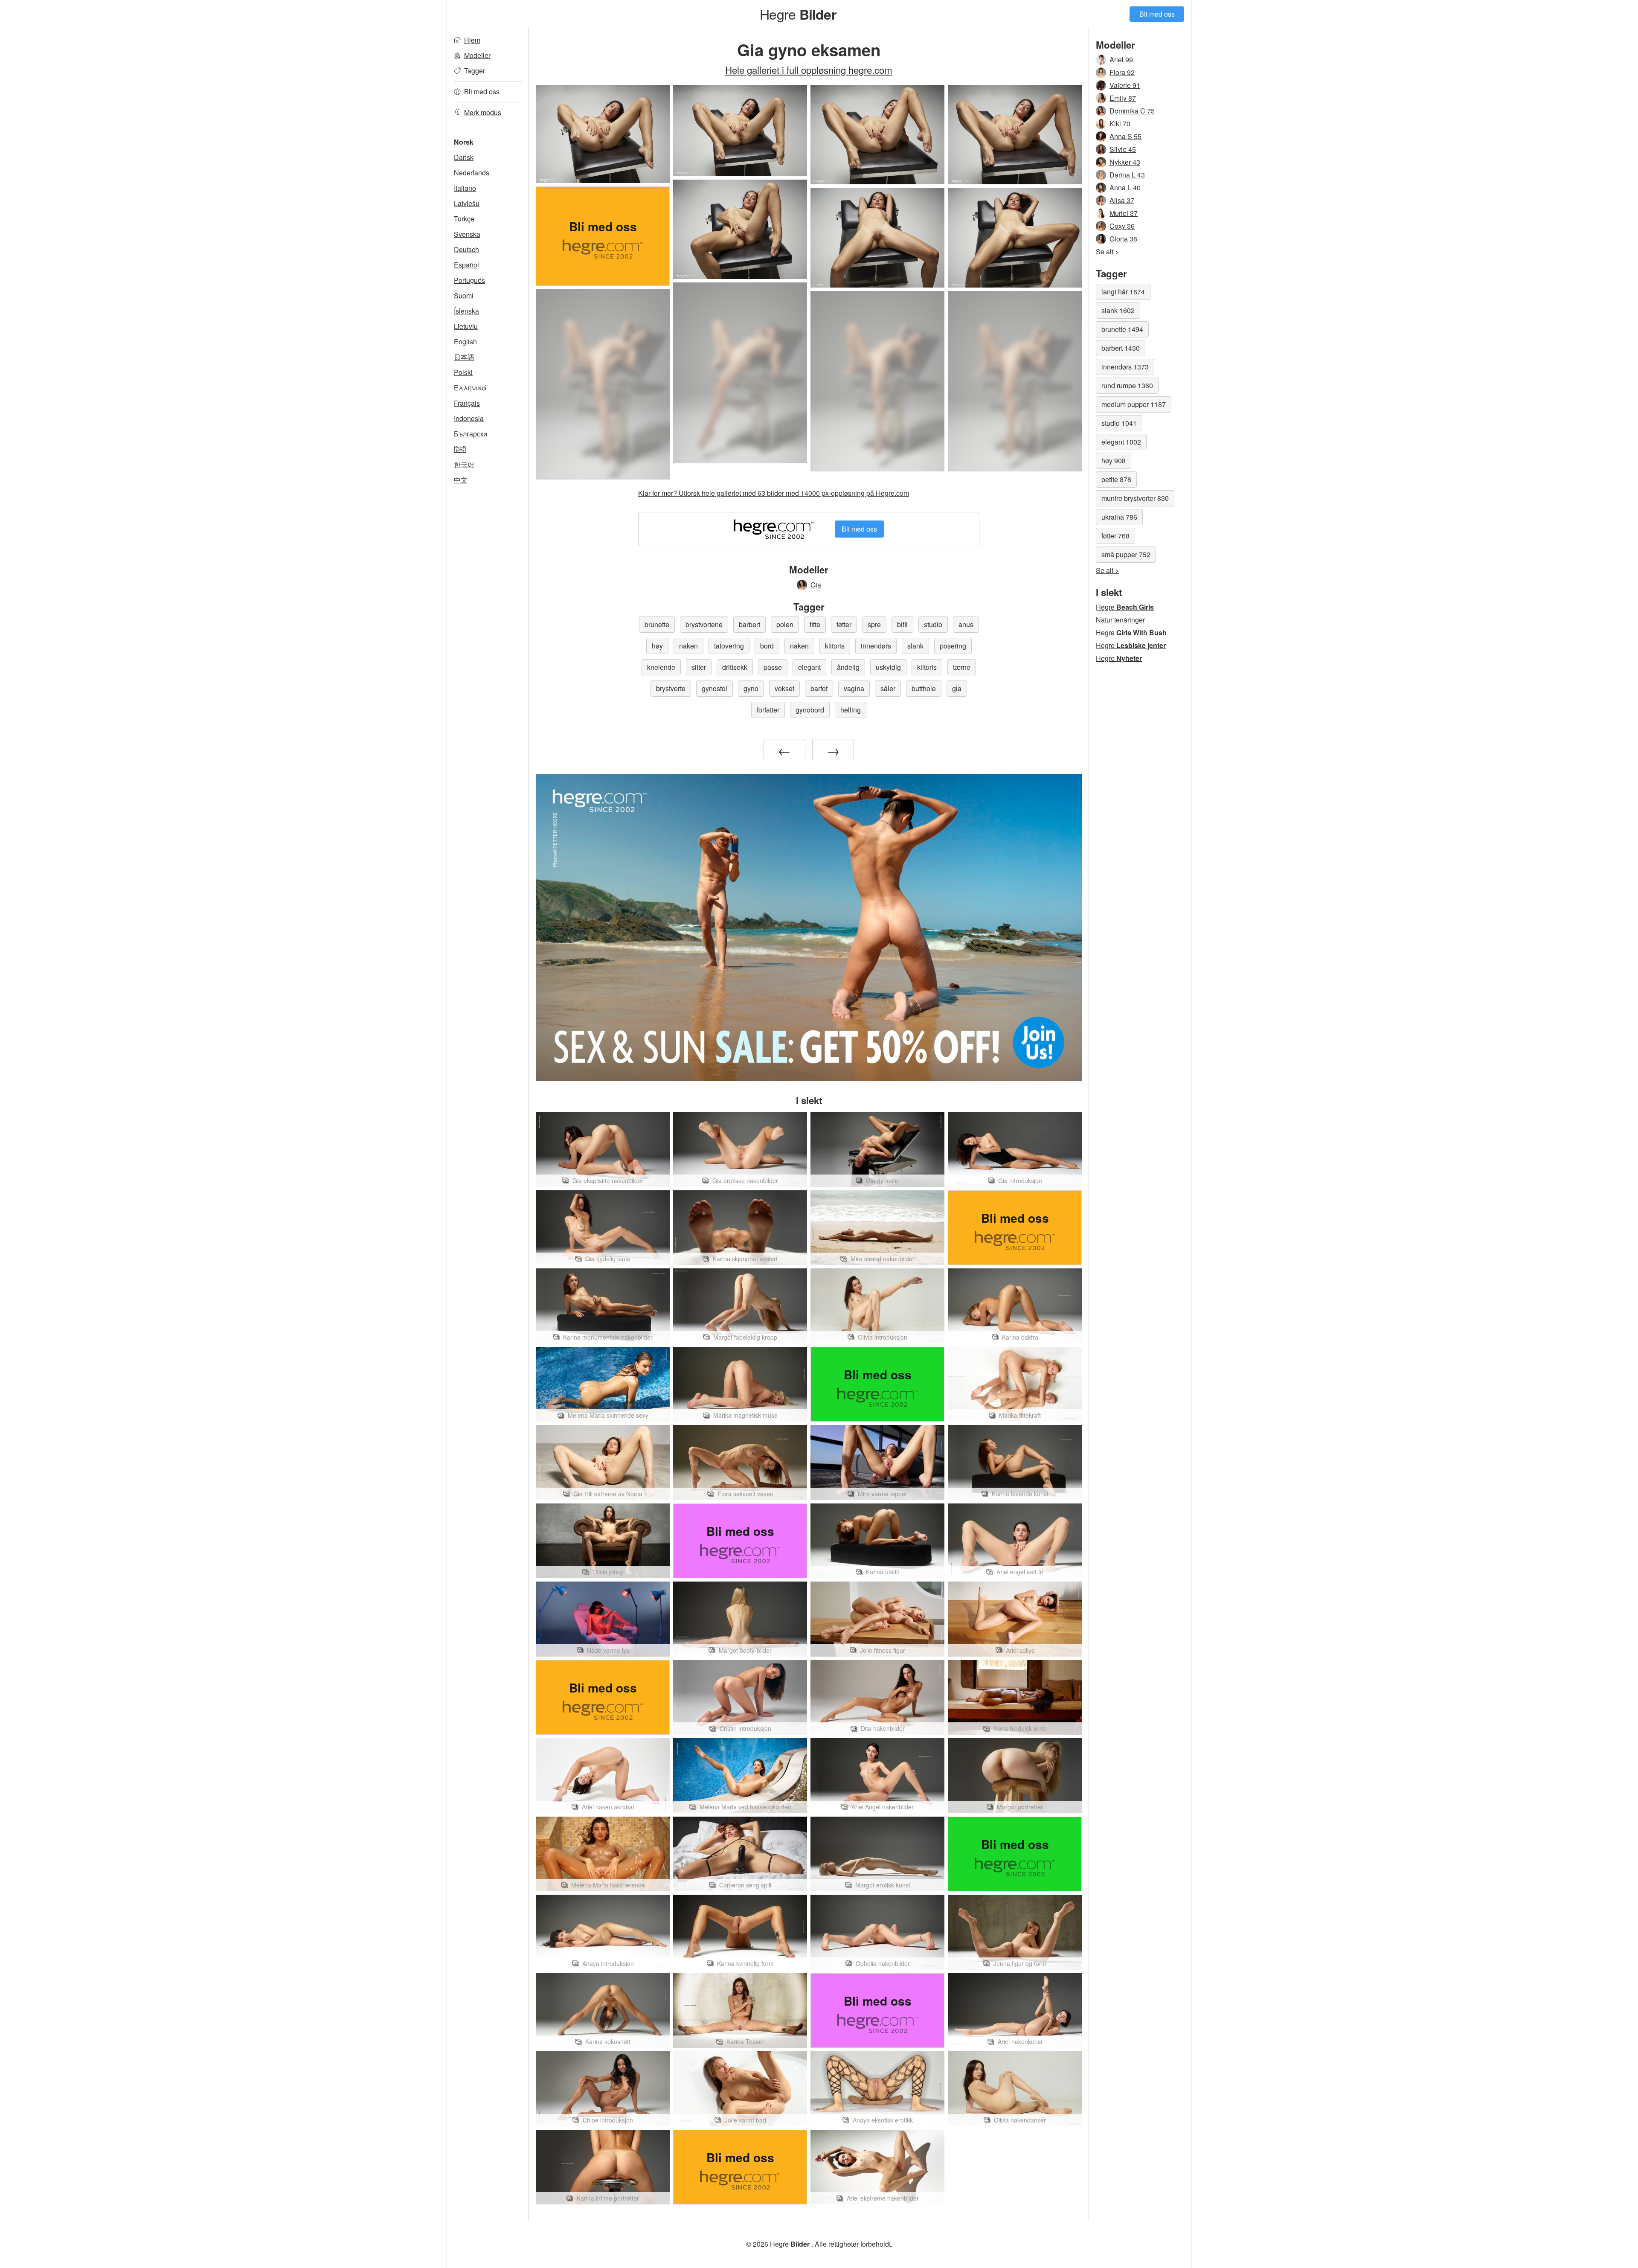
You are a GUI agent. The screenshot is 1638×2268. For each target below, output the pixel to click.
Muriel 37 (1124, 213)
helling (851, 710)
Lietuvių (466, 326)
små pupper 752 (1126, 554)
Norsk (464, 142)
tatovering (729, 646)
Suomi (464, 295)
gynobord (810, 710)
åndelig (848, 667)
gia (957, 688)
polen (785, 624)
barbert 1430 (1121, 348)
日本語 (464, 357)
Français (467, 403)
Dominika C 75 (1132, 111)
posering (953, 646)
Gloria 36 (1123, 239)
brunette (657, 624)
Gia (816, 585)
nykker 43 (1125, 162)
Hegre (798, 14)
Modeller (477, 55)
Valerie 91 (1125, 85)
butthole (924, 688)
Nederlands (472, 173)
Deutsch (466, 249)
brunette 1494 (1122, 329)
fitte (815, 624)
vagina (854, 688)
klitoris (835, 646)
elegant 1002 (1121, 442)
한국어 (464, 464)
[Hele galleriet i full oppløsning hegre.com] (740, 373)
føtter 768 (1115, 536)
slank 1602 (1118, 310)
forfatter (768, 710)
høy (657, 646)
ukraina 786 (1119, 517)
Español (466, 265)
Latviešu (467, 203)
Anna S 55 (1125, 136)
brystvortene (704, 624)
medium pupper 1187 (1134, 404)
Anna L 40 (1125, 188)
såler (888, 688)
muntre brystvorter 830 (1135, 498)
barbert (749, 624)
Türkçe (464, 219)
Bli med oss (1157, 14)
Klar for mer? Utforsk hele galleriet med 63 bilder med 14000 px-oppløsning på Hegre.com (774, 493)
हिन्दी (460, 449)
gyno (751, 688)
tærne (962, 667)
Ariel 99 (1121, 60)
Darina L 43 (1127, 175)
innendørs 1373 (1125, 367)
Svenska (467, 234)
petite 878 (1116, 479)
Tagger (475, 71)
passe (773, 667)
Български (470, 434)
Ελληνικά (470, 388)
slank (915, 646)
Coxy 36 (1122, 226)
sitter (699, 667)
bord (767, 646)
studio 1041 (1119, 423)
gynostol (714, 688)
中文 (461, 480)
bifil (902, 624)
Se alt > (1107, 252)
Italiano (465, 188)
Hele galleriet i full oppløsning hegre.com (809, 70)
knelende (661, 667)
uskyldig (888, 667)
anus (966, 624)
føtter (844, 624)
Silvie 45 (1123, 149)
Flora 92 (1122, 72)
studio (933, 624)
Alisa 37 (1122, 200)
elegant (809, 667)
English (465, 342)
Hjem (472, 40)
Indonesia (469, 418)
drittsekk (735, 667)
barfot (819, 688)
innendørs (876, 646)
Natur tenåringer (1120, 620)
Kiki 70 (1120, 124)
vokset (784, 688)
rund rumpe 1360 (1127, 385)
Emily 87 (1123, 98)
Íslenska (466, 311)
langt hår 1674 (1123, 292)
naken (688, 646)
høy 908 (1114, 461)
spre (874, 624)
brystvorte (671, 688)
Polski (463, 372)
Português (469, 280)
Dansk (464, 157)
